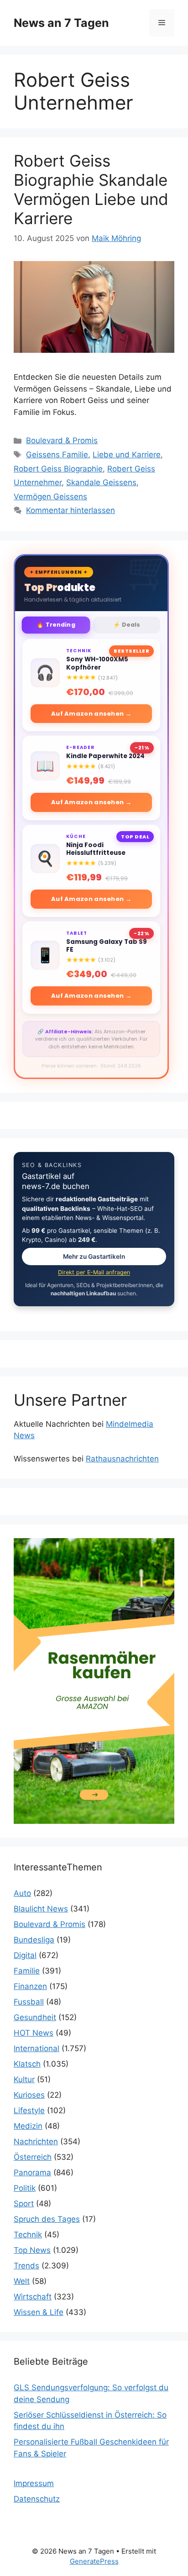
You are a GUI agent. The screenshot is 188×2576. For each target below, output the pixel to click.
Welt (22, 2281)
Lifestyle (29, 2110)
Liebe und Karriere (127, 455)
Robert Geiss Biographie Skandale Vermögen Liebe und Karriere (91, 189)
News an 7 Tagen (61, 23)
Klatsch (27, 2064)
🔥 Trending (56, 625)
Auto (22, 1893)
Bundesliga (34, 1940)
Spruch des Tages (47, 2219)
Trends (26, 2266)
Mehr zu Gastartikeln (94, 1257)
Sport (24, 2204)
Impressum (34, 2483)
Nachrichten (36, 2141)
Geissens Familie (57, 455)
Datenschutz (37, 2499)
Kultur (24, 2079)
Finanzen (30, 1986)
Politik (25, 2188)
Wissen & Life (39, 2312)
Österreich (33, 2157)
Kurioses (29, 2095)
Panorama (32, 2173)
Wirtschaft (33, 2297)
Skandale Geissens (101, 482)
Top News (32, 2250)
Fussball (29, 2002)
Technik (28, 2235)
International (37, 2048)
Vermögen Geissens (50, 497)
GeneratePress (94, 2561)
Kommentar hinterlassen (70, 510)
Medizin (28, 2126)
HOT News (34, 2033)
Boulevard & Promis (62, 440)
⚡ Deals (127, 625)
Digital (25, 1955)
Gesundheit (35, 2017)
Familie (27, 1971)
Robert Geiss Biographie (58, 469)
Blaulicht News (41, 1909)
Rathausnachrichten (122, 1459)
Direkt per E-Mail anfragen (94, 1272)
